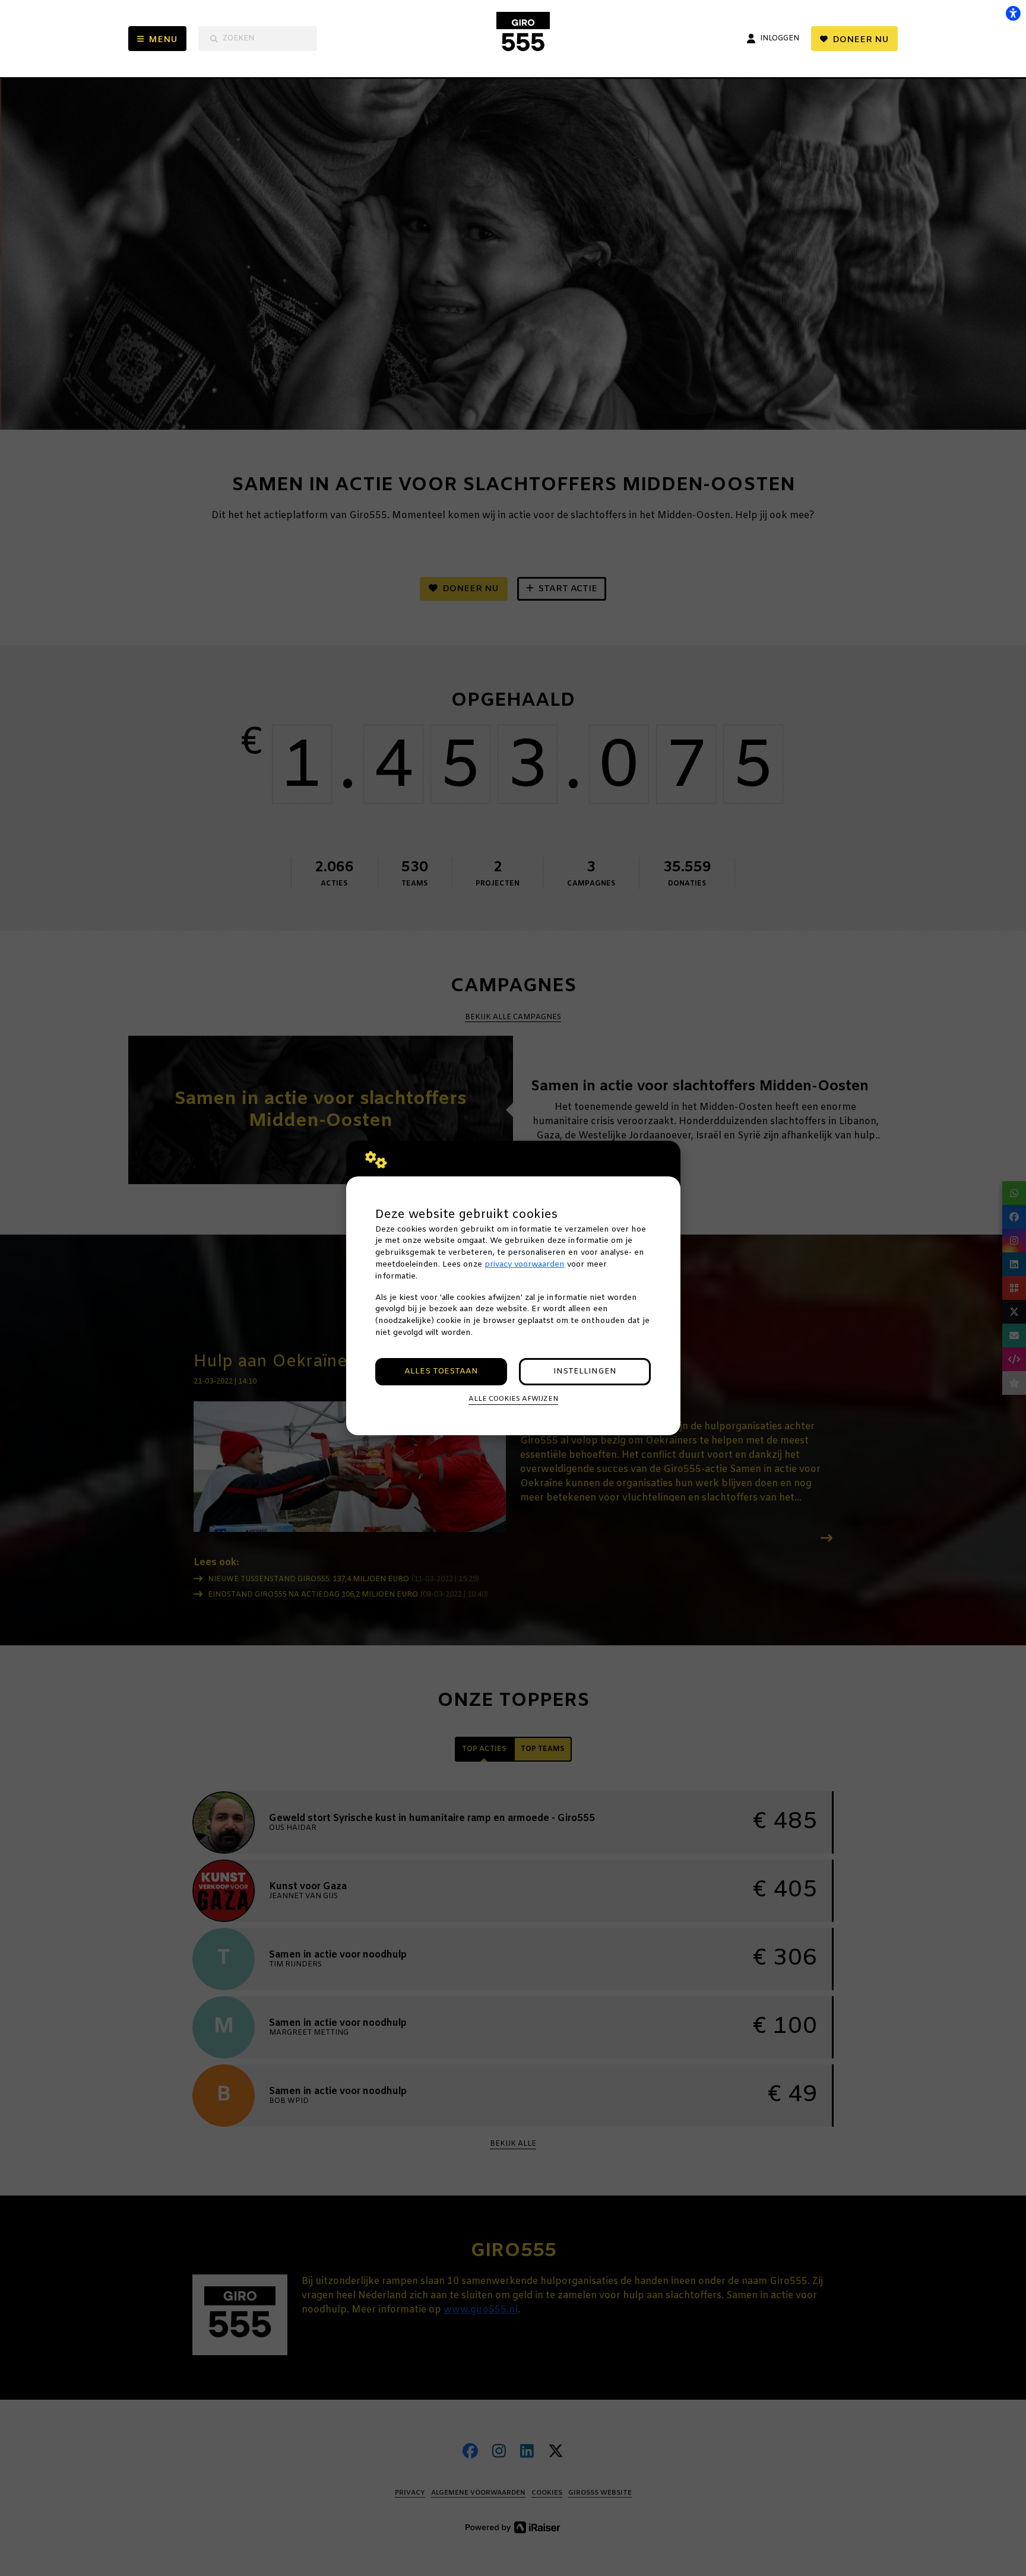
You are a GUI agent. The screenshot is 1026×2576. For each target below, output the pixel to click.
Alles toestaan (441, 1371)
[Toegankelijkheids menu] (1013, 13)
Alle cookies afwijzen (513, 1399)
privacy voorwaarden (525, 1265)
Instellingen (585, 1371)
